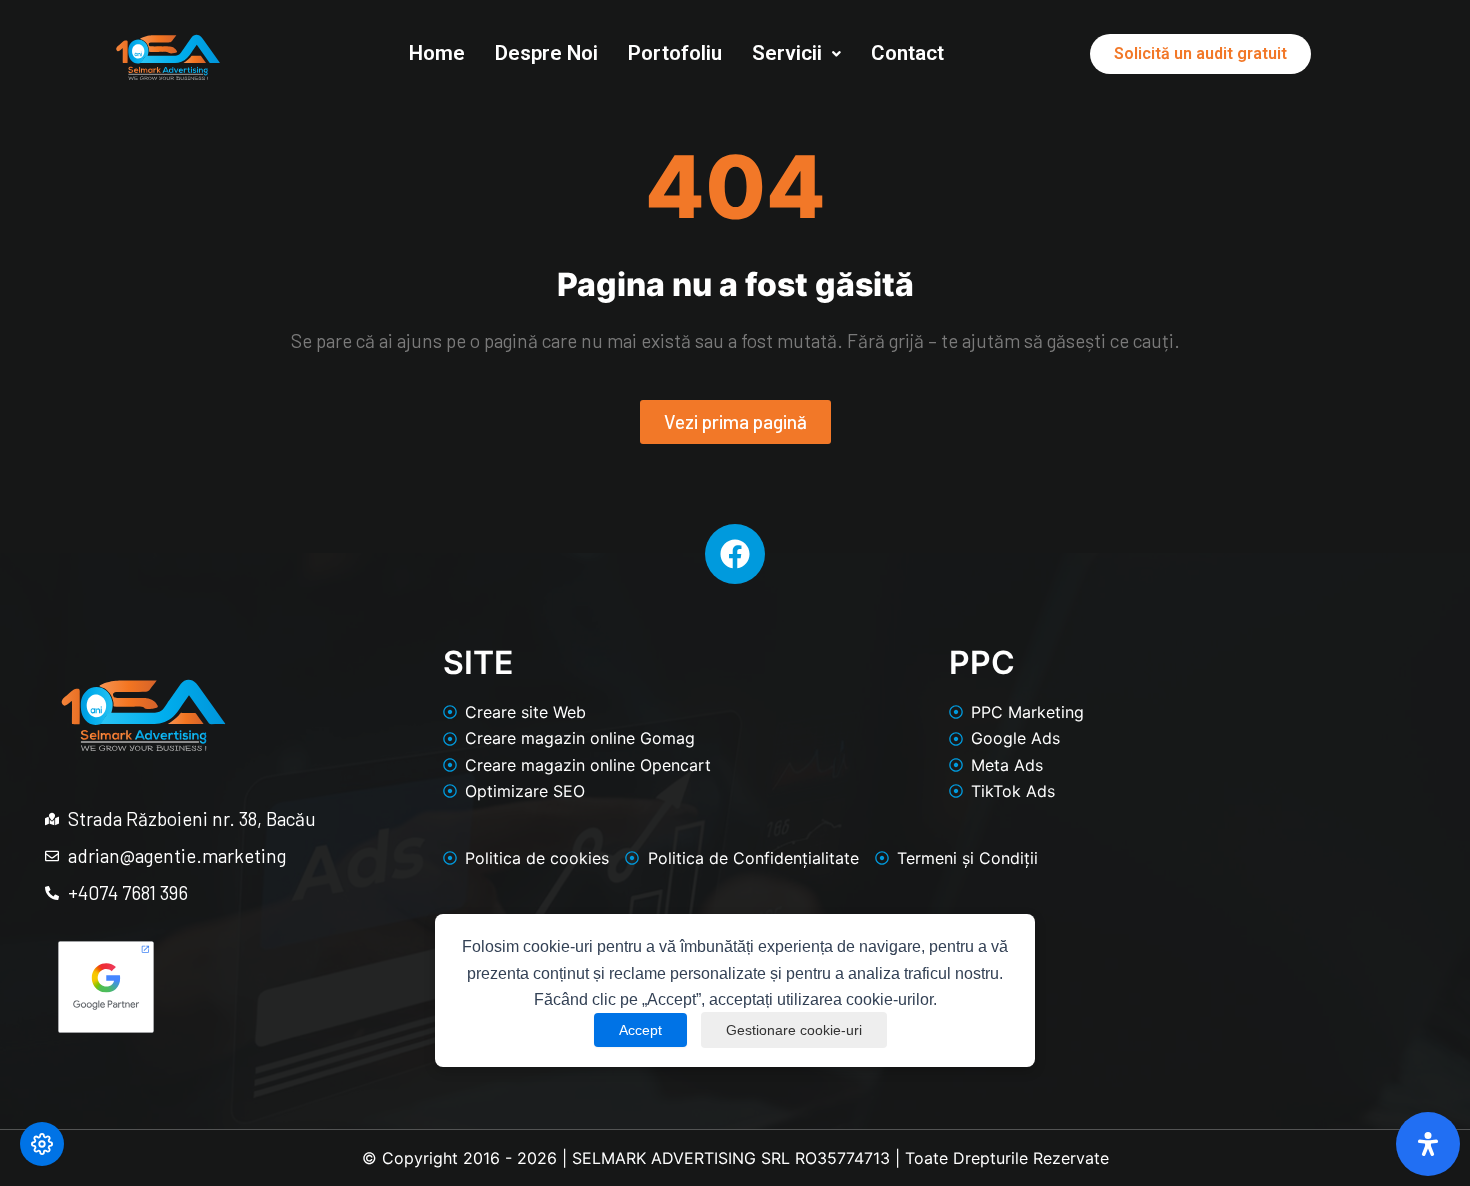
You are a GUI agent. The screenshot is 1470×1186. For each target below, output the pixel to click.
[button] (796, 53)
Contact (907, 53)
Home (437, 53)
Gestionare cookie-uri (794, 1030)
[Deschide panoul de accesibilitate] (1428, 1144)
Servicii (787, 53)
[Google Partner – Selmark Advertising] (106, 986)
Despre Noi (546, 53)
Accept (640, 1030)
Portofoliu (675, 53)
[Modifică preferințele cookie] (42, 1144)
